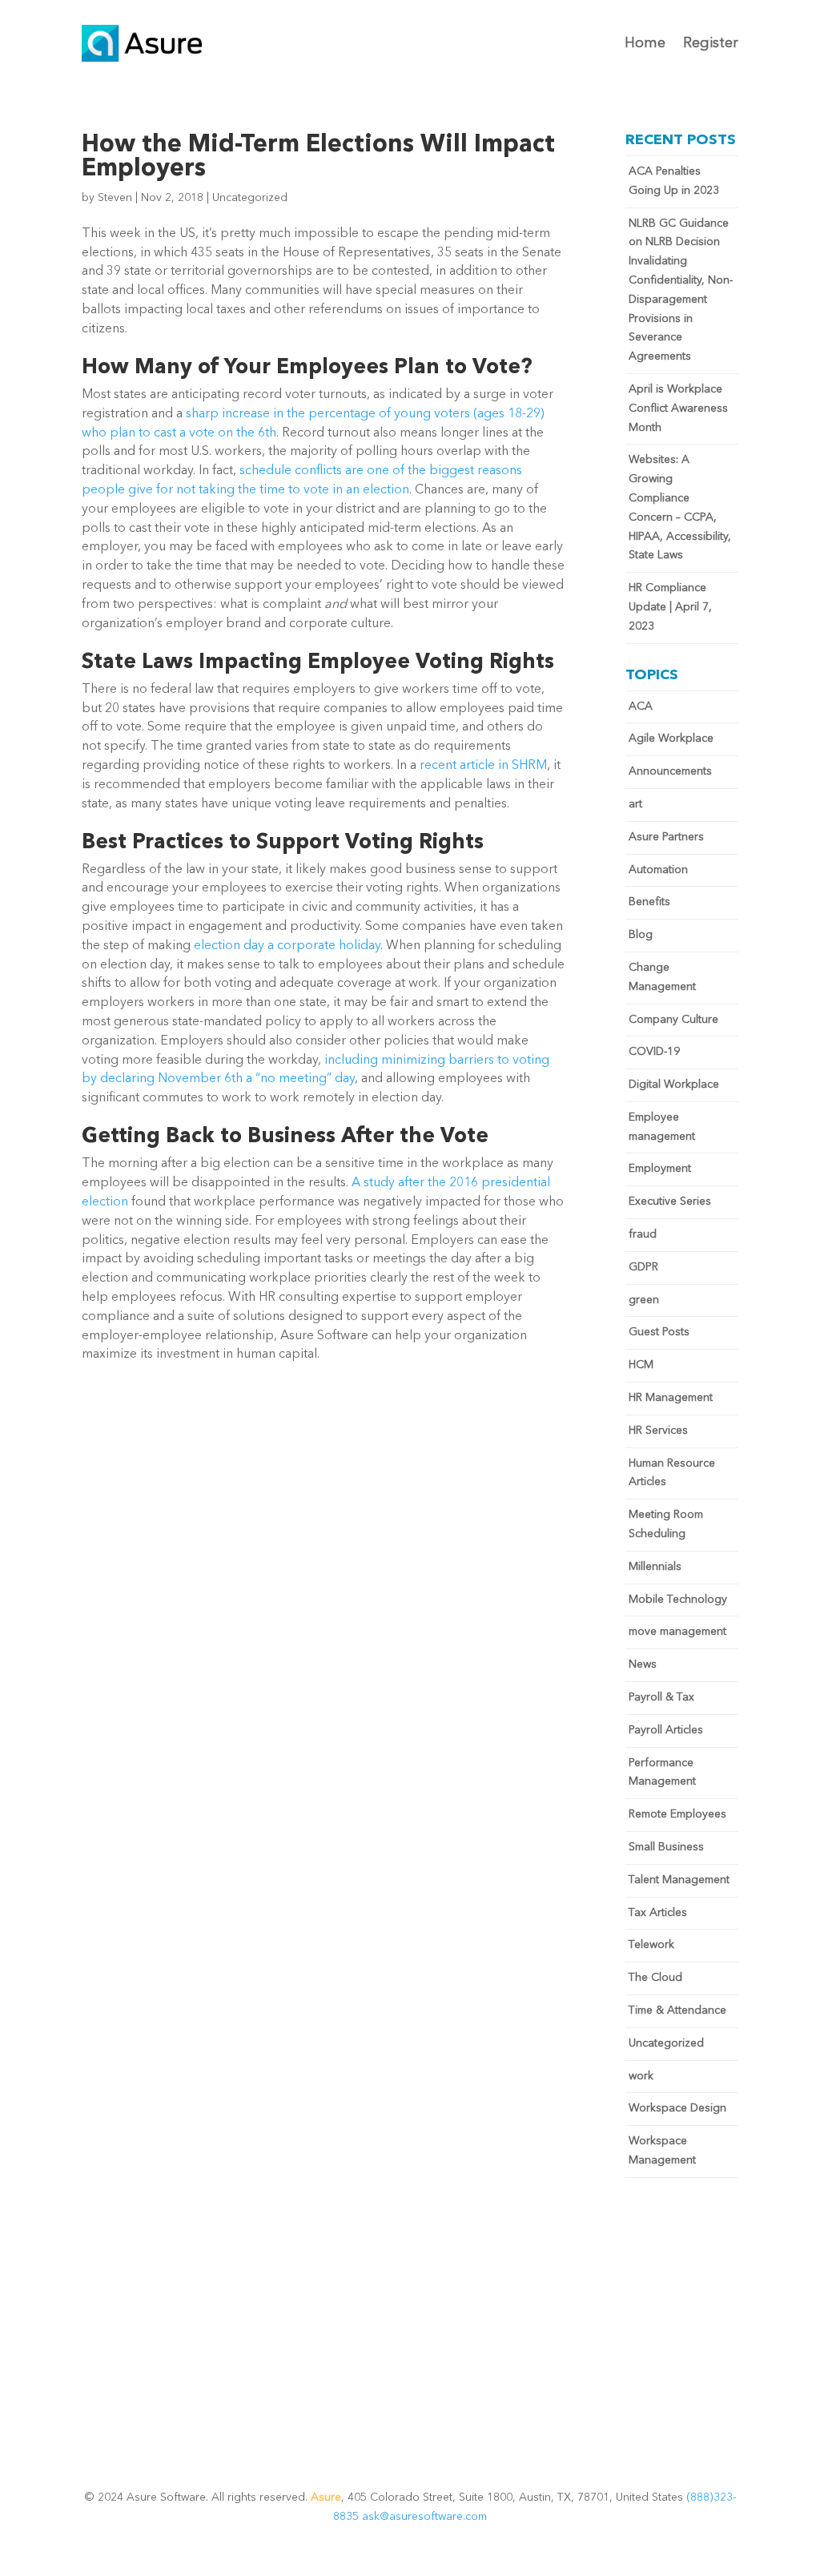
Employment (660, 1169)
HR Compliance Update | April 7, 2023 (670, 607)
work (641, 2076)
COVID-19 (654, 1052)
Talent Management (679, 1880)
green (644, 1300)
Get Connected (410, 2365)
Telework (651, 1945)
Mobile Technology (678, 1600)
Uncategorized (250, 198)
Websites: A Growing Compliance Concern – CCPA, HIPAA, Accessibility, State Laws (680, 507)
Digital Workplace (674, 1085)
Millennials (655, 1567)
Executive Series (670, 1201)
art (635, 804)
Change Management (662, 977)
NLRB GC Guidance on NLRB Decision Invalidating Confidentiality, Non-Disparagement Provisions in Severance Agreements (681, 290)
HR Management (671, 1398)
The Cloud (655, 1978)
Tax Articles (658, 1913)
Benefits (649, 902)
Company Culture (673, 1020)
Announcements (670, 771)
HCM (641, 1365)
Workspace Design (677, 2108)
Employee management (662, 1127)
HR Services (658, 1431)
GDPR (643, 1267)
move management (677, 1632)
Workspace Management (662, 2151)
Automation (658, 870)
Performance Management (662, 1773)
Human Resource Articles (672, 1473)
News (643, 1664)
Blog (641, 935)
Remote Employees (677, 1814)
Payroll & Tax (661, 1697)
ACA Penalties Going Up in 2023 (674, 181)
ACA (641, 706)
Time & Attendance (677, 2010)
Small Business (666, 1847)
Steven (115, 198)
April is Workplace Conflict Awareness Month (678, 409)
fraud (643, 1234)
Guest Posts (659, 1332)
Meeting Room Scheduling (666, 1524)
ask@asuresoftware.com (424, 2517)
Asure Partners (666, 837)
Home (645, 43)
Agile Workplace (671, 739)
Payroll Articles (666, 1730)
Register (711, 43)
